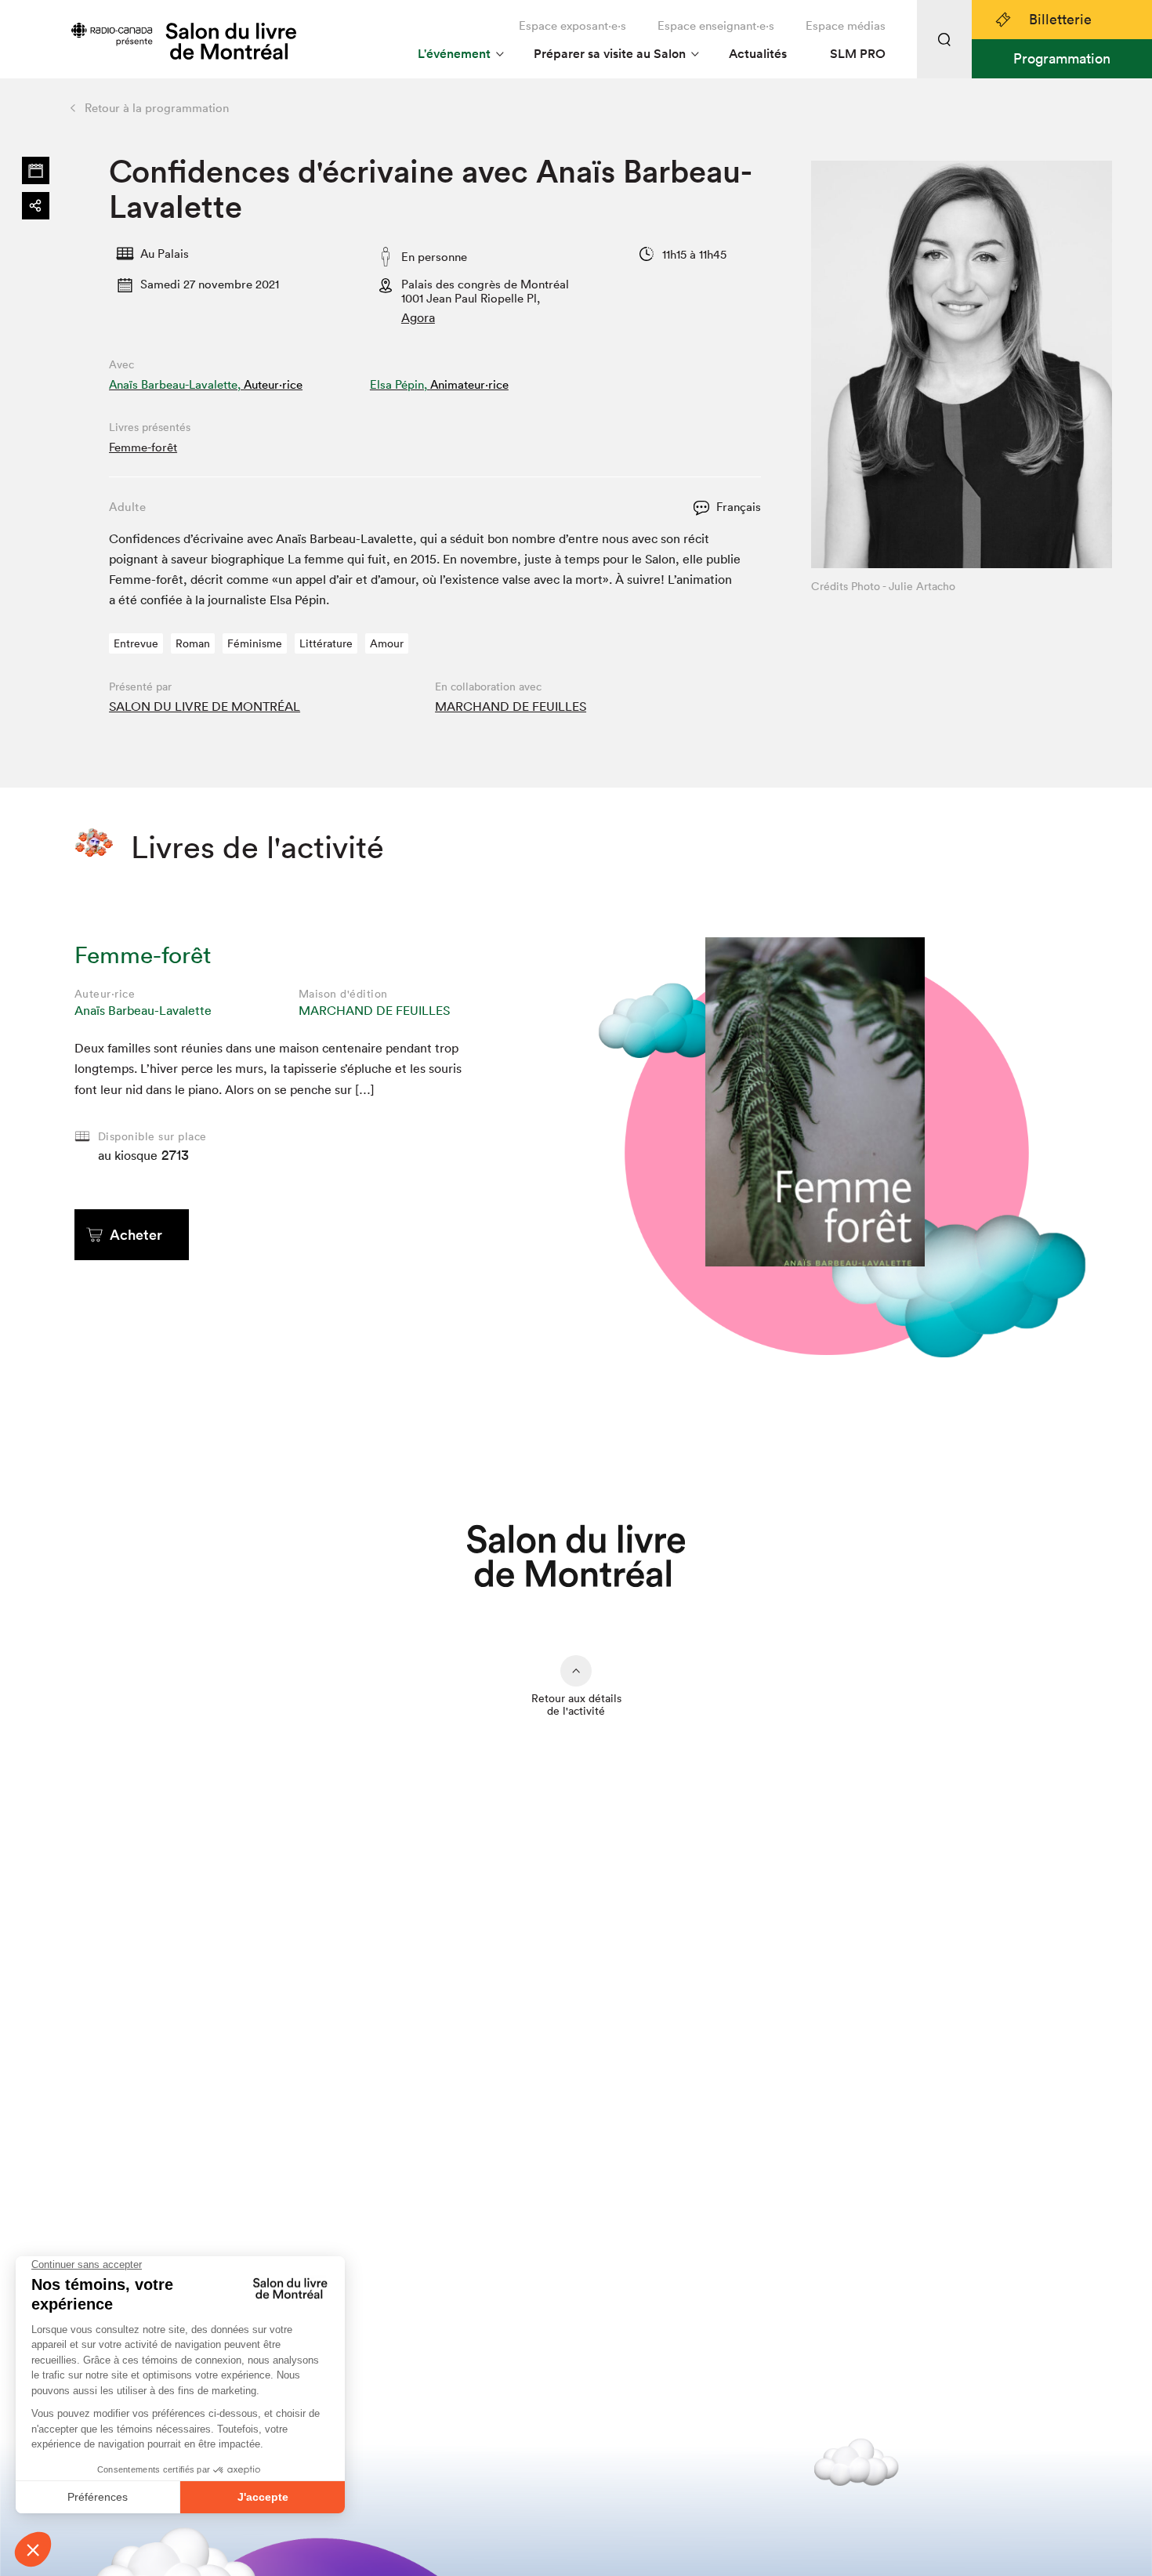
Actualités (758, 54)
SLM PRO (858, 54)
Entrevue (136, 643)
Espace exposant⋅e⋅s (572, 25)
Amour (387, 643)
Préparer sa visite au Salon (610, 54)
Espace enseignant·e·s (716, 25)
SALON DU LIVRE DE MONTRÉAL (205, 706)
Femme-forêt (143, 447)
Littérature (326, 643)
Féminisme (255, 643)
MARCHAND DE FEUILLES (511, 706)
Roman (193, 643)
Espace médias (846, 25)
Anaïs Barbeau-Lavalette (143, 1010)
